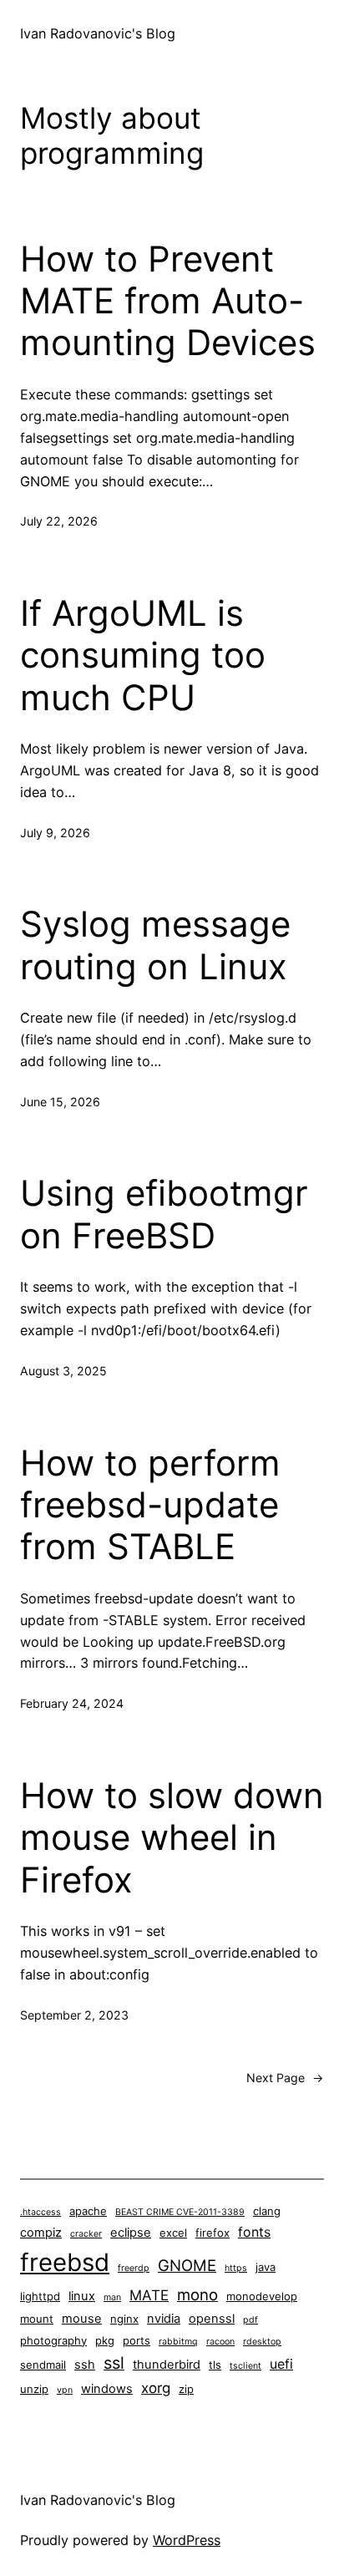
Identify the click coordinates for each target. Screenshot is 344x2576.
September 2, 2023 (74, 2015)
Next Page (285, 2078)
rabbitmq (178, 2342)
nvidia (164, 2319)
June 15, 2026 (60, 1102)
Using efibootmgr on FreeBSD (164, 1214)
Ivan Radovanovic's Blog (98, 33)
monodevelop (262, 2296)
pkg (105, 2340)
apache (88, 2211)
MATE (149, 2295)
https (236, 2268)
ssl (114, 2363)
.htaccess (40, 2212)
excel (173, 2233)
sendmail (43, 2365)
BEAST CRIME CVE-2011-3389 (180, 2212)
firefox (212, 2233)
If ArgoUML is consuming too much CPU (143, 655)
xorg (156, 2388)
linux (82, 2296)
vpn (65, 2390)
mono (197, 2294)
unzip (34, 2389)
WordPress (187, 2540)
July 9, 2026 (55, 833)
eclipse (131, 2233)
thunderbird (167, 2365)
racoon (220, 2342)
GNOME (187, 2265)
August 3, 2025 (63, 1371)
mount (37, 2319)
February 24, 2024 (72, 1703)
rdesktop (262, 2342)
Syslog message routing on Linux (155, 945)
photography (53, 2340)
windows (107, 2389)
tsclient (245, 2366)
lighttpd (40, 2296)
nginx (124, 2319)
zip (186, 2389)
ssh (85, 2365)
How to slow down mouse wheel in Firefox (172, 1838)
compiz (41, 2233)
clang (267, 2211)
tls (215, 2365)
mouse (82, 2319)
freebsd (65, 2262)
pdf (250, 2320)
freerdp (134, 2268)
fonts (254, 2232)
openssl (212, 2319)
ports (137, 2340)
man (112, 2297)
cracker (86, 2234)
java (266, 2267)
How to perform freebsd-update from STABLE (150, 1505)
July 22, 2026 (59, 521)
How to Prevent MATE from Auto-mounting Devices (168, 301)
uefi (281, 2364)
